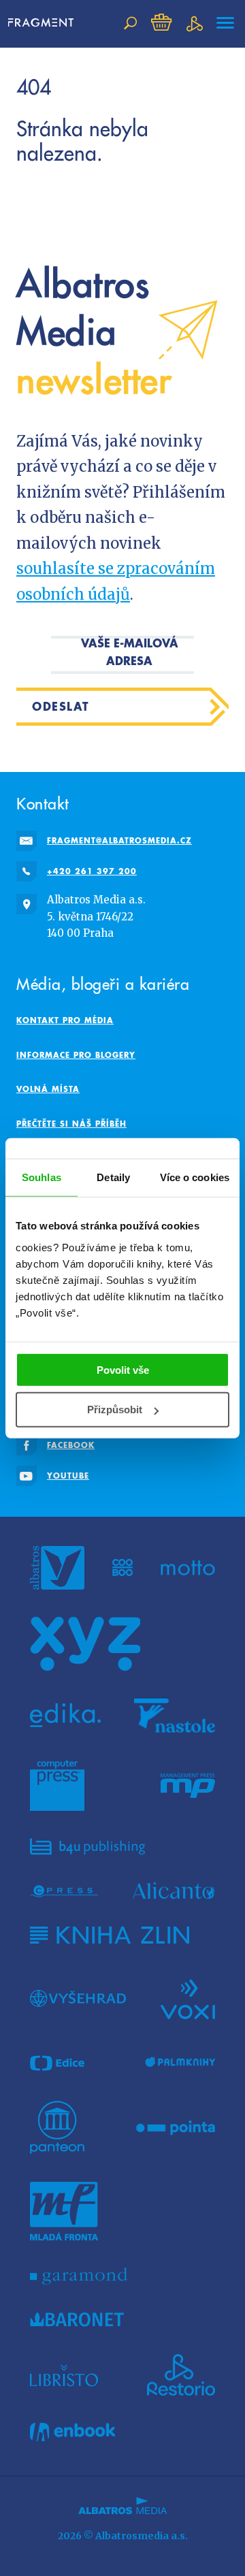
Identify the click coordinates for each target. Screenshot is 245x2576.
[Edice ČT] (57, 2063)
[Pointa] (176, 2127)
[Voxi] (188, 1998)
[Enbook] (72, 2432)
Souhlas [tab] (42, 1177)
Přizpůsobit (115, 1410)
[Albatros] (57, 1568)
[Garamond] (79, 2276)
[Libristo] (64, 2375)
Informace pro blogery (76, 1055)
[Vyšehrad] (78, 1998)
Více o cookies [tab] (195, 1177)
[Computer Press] (57, 1786)
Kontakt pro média (65, 1020)
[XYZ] (85, 1644)
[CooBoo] (123, 1568)
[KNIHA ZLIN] (110, 1935)
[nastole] (175, 1716)
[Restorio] (181, 2375)
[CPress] (64, 1891)
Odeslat (61, 706)
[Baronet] (77, 2319)
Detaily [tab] (113, 1177)
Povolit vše (123, 1369)
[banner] (41, 23)
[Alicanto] (174, 1891)
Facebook (71, 1445)
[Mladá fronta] (64, 2211)
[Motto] (188, 1568)
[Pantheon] (57, 2127)
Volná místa (48, 1089)
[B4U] (87, 1847)
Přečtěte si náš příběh (71, 1124)
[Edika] (65, 1716)
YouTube (68, 1476)
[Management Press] (188, 1786)
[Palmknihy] (180, 2063)
